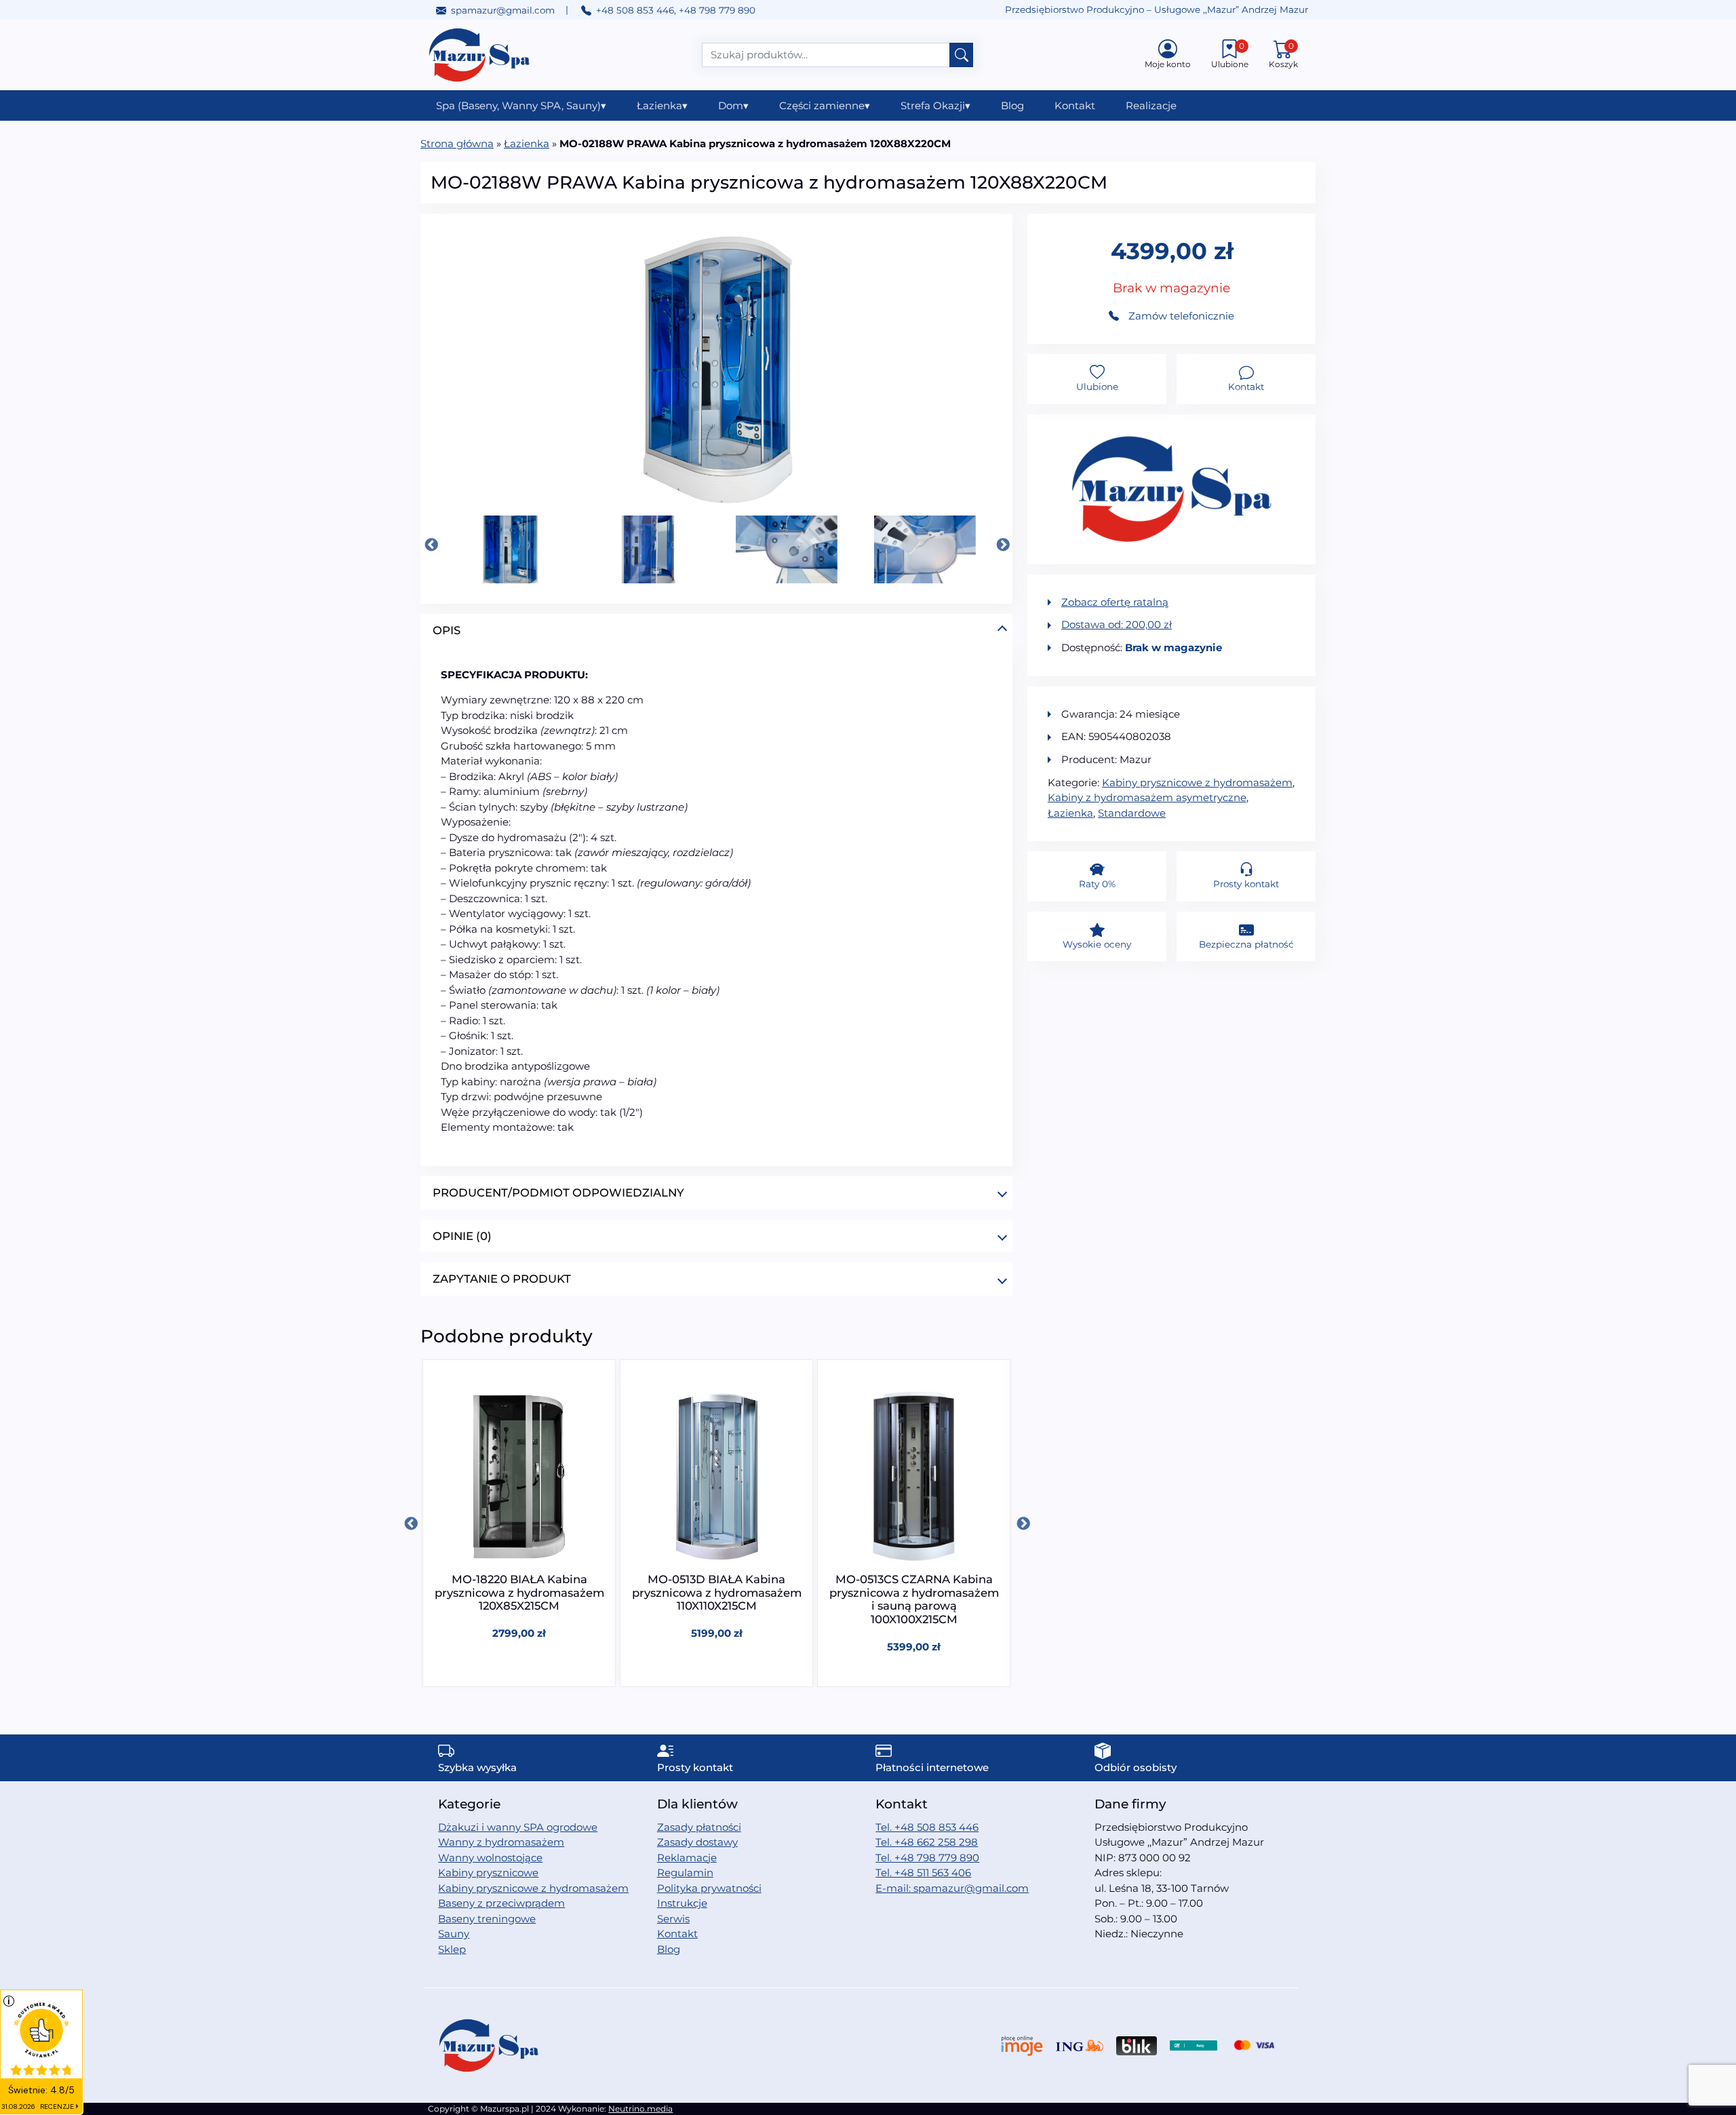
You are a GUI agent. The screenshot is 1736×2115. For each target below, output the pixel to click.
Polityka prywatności (709, 1888)
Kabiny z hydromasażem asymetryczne (1147, 797)
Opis (447, 630)
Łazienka (662, 105)
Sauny (454, 1934)
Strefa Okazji (935, 105)
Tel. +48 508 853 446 (927, 1827)
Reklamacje (687, 1858)
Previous (431, 545)
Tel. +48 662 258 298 (927, 1842)
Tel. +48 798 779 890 (927, 1858)
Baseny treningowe (487, 1919)
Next (1002, 545)
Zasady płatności (699, 1827)
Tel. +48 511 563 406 (923, 1873)
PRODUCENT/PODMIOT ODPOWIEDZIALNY (558, 1192)
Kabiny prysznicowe (488, 1873)
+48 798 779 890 (717, 10)
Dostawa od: (1117, 624)
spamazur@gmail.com (503, 10)
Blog (1012, 105)
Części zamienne (825, 105)
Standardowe (1132, 813)
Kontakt (1075, 105)
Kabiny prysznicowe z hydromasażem (1197, 782)
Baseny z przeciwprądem (501, 1903)
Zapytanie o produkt (502, 1279)
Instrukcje (682, 1903)
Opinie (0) (462, 1236)
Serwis (673, 1919)
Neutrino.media (640, 2109)
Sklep (452, 1949)
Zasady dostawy (697, 1842)
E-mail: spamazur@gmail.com (952, 1888)
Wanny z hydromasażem (501, 1842)
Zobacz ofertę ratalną (1115, 602)
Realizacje (1151, 105)
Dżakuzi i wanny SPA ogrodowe (518, 1827)
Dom (733, 105)
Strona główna (457, 143)
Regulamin (685, 1873)
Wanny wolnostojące (490, 1858)
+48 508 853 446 (635, 10)
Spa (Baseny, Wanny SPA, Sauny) (521, 105)
